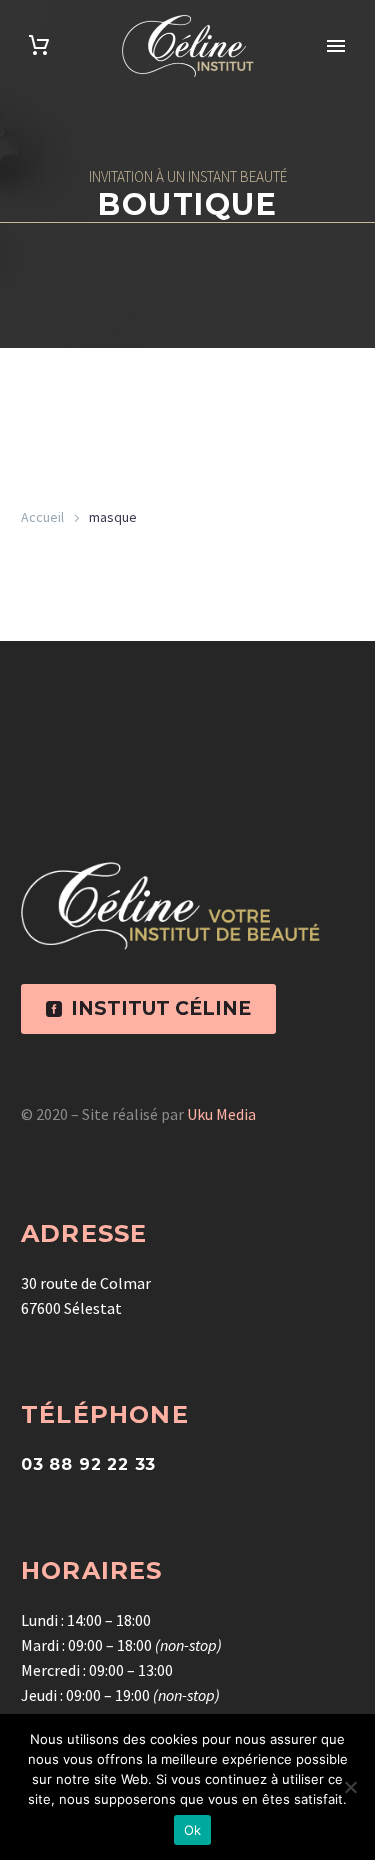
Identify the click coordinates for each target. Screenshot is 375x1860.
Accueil (42, 517)
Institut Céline (148, 1008)
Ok (193, 1830)
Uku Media (221, 1114)
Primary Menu (336, 46)
